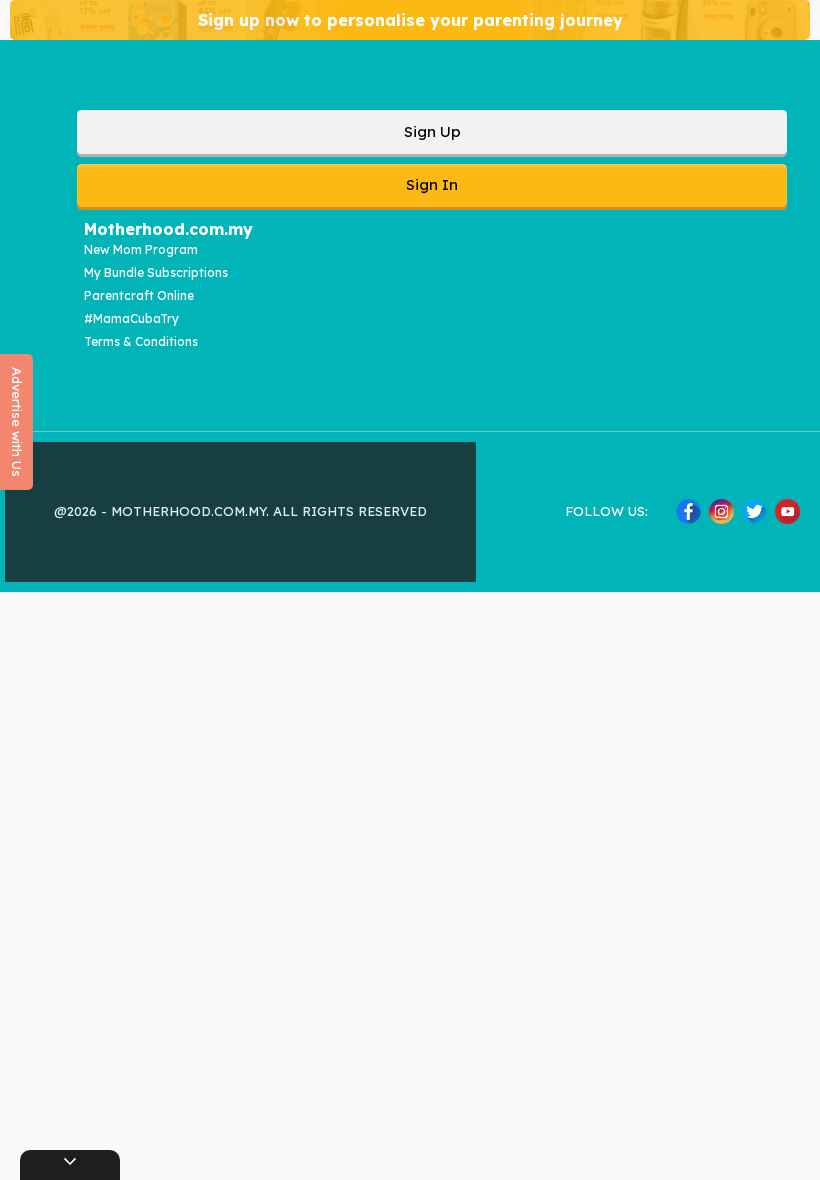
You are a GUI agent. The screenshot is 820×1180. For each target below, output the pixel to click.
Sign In (432, 184)
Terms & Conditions (141, 341)
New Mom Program (141, 249)
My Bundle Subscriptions (156, 272)
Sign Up (432, 131)
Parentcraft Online (139, 295)
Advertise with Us (17, 422)
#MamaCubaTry (131, 318)
